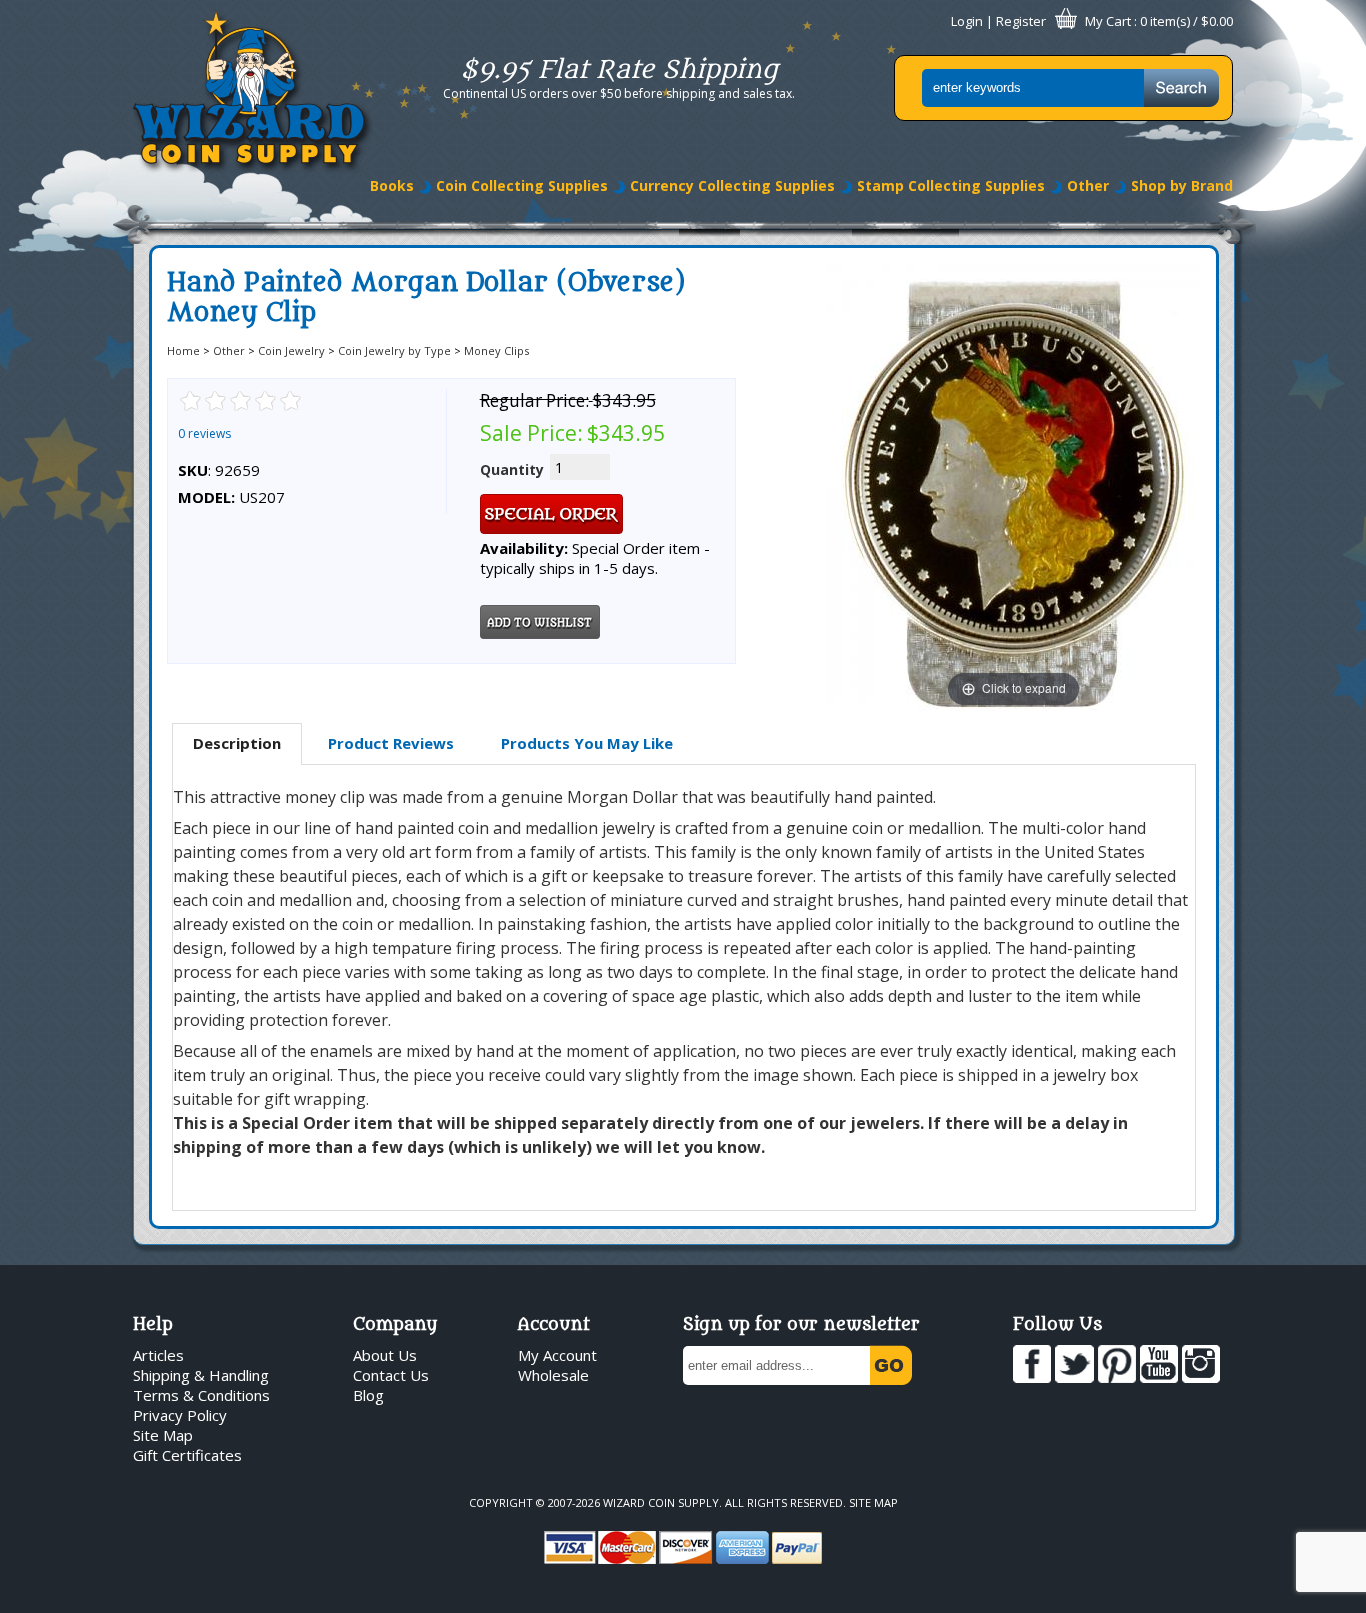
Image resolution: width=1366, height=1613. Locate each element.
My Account (557, 1355)
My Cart (1108, 21)
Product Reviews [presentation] (391, 743)
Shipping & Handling (201, 1375)
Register (1021, 21)
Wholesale (553, 1375)
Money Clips (496, 350)
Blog (368, 1395)
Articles (158, 1355)
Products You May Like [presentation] (587, 743)
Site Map (163, 1435)
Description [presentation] (237, 743)
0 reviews (204, 433)
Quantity (512, 469)
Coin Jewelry (291, 350)
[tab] (237, 744)
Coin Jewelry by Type (394, 350)
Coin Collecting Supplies (522, 185)
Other (1088, 185)
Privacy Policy (180, 1415)
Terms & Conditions (201, 1395)
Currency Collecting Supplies (732, 185)
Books (392, 185)
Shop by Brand (1182, 185)
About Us (385, 1355)
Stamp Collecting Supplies (951, 185)
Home (183, 350)
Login (967, 21)
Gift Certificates (187, 1455)
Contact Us (391, 1375)
